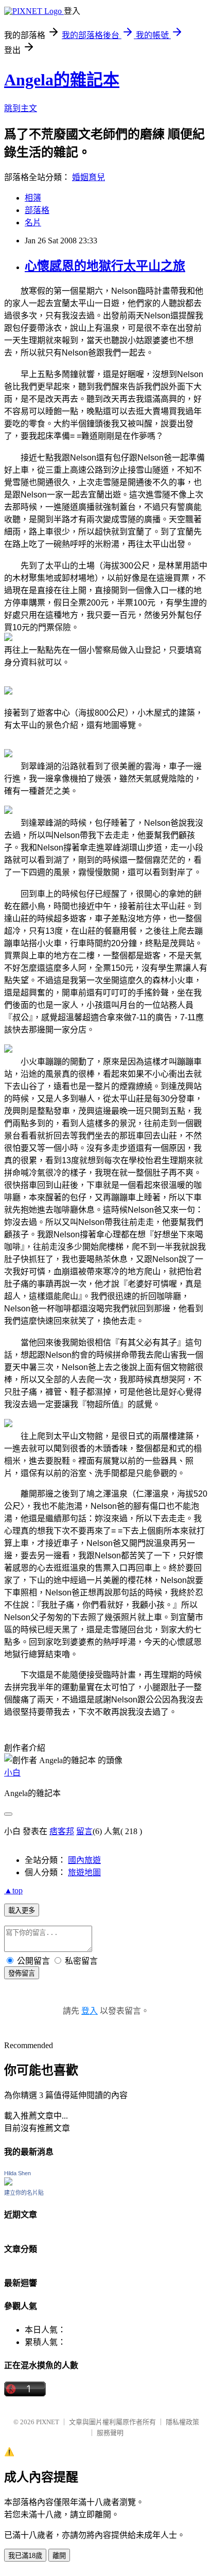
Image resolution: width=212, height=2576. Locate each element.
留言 (84, 1831)
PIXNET (48, 2422)
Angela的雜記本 (62, 80)
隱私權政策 (182, 2422)
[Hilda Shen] (8, 2183)
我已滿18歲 (25, 2556)
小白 (12, 1773)
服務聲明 (110, 2433)
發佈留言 (22, 1973)
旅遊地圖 (84, 1872)
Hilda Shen (17, 2173)
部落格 (37, 210)
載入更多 (22, 1911)
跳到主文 (21, 108)
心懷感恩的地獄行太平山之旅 (105, 266)
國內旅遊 (84, 1860)
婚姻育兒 (89, 177)
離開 (59, 2556)
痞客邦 (62, 1831)
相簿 (33, 198)
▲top (13, 1890)
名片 (33, 223)
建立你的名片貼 (24, 2193)
